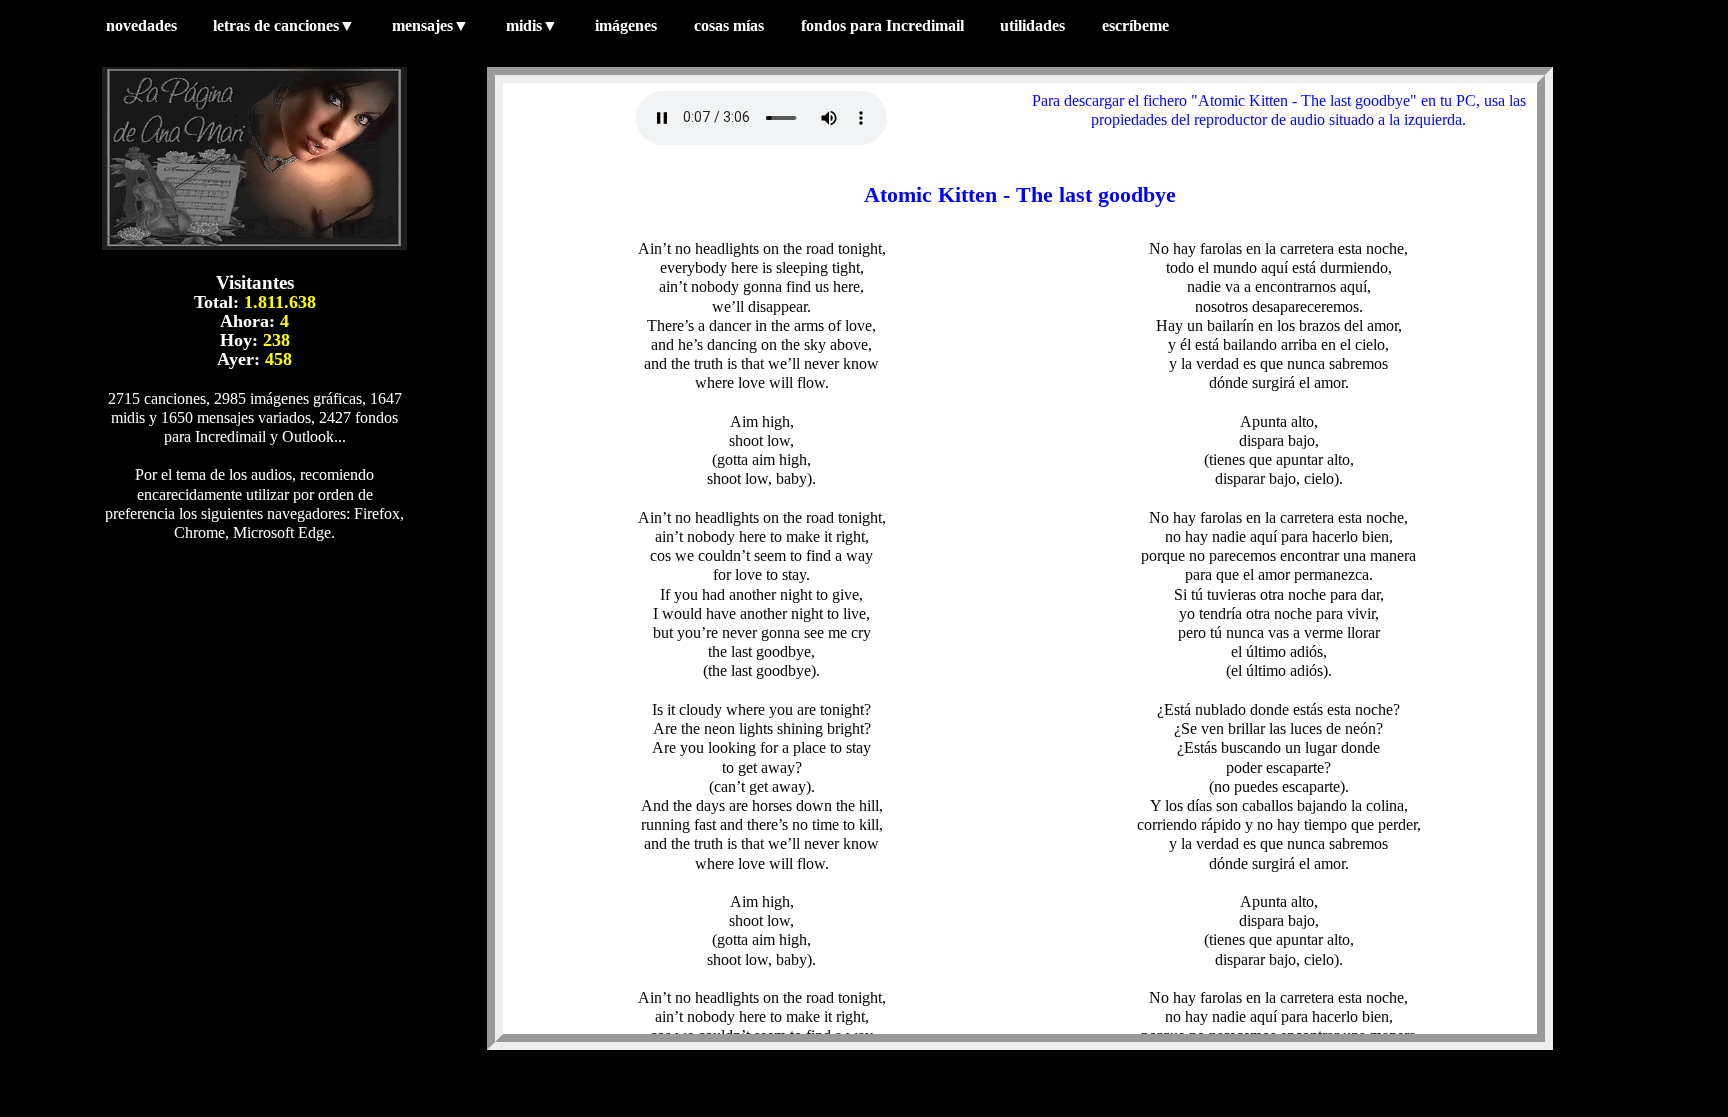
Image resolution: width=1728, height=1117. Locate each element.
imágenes (626, 25)
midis (532, 25)
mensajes (430, 25)
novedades (141, 25)
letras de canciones (284, 25)
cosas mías (729, 25)
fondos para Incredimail (882, 25)
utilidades (1032, 25)
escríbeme (1137, 25)
